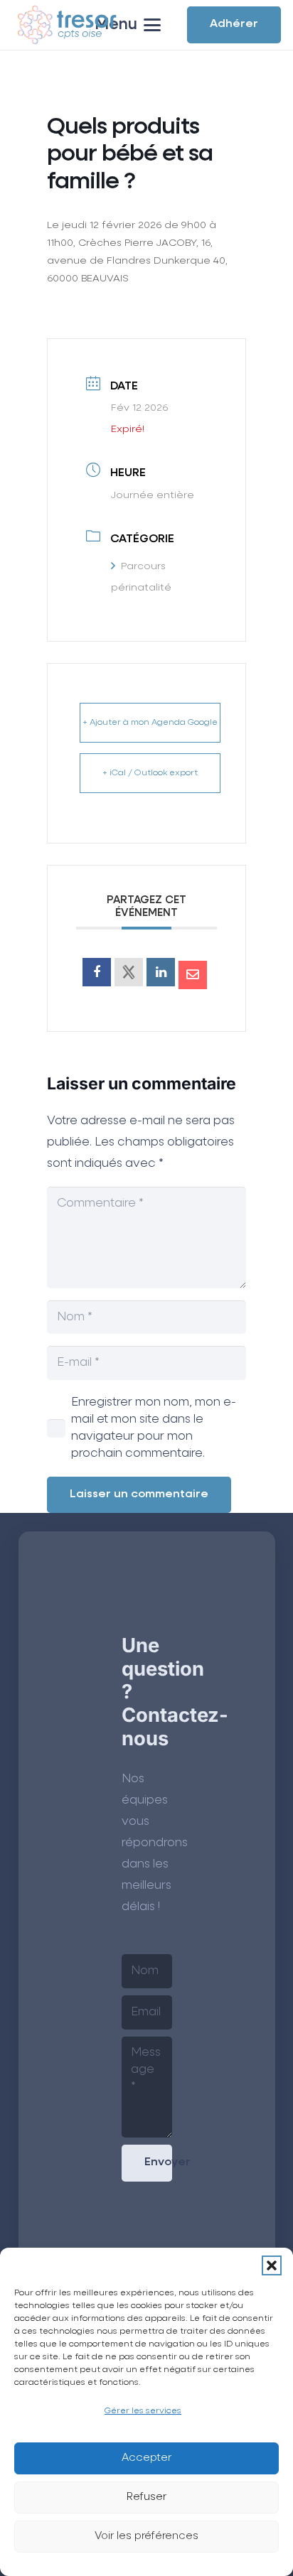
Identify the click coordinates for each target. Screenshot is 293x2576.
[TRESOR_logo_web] (67, 25)
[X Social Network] (129, 972)
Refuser (146, 2497)
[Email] (193, 975)
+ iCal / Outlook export (150, 773)
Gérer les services (143, 2411)
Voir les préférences (146, 2536)
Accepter (146, 2458)
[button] (272, 2265)
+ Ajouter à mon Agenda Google (150, 723)
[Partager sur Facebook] (97, 972)
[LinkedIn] (161, 972)
